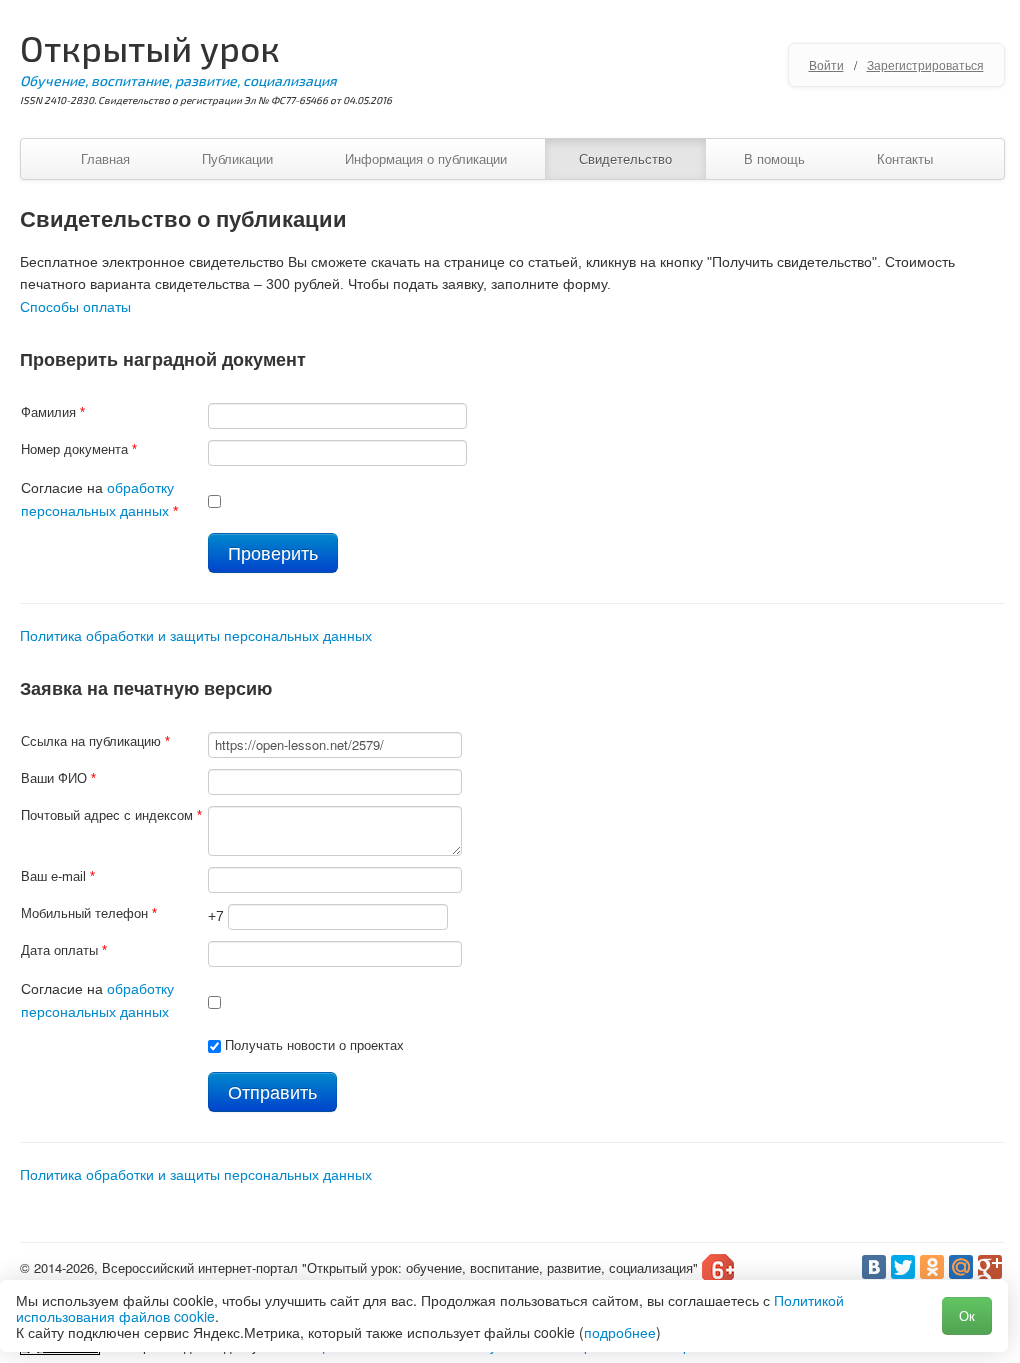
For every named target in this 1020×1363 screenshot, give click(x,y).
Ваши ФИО (58, 778)
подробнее (620, 1332)
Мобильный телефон (89, 913)
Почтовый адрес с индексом (111, 815)
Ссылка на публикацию (95, 741)
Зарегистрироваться (925, 64)
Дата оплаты (64, 950)
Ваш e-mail (58, 876)
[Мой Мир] (961, 1267)
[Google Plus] (990, 1267)
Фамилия (53, 412)
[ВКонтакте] (874, 1267)
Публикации (237, 158)
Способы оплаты (75, 307)
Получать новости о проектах (314, 1045)
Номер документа (79, 449)
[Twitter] (903, 1267)
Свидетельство (625, 158)
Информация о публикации (426, 158)
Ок (967, 1315)
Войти (826, 64)
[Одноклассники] (932, 1267)
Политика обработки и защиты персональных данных (196, 636)
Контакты (905, 158)
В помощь (774, 158)
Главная (105, 158)
